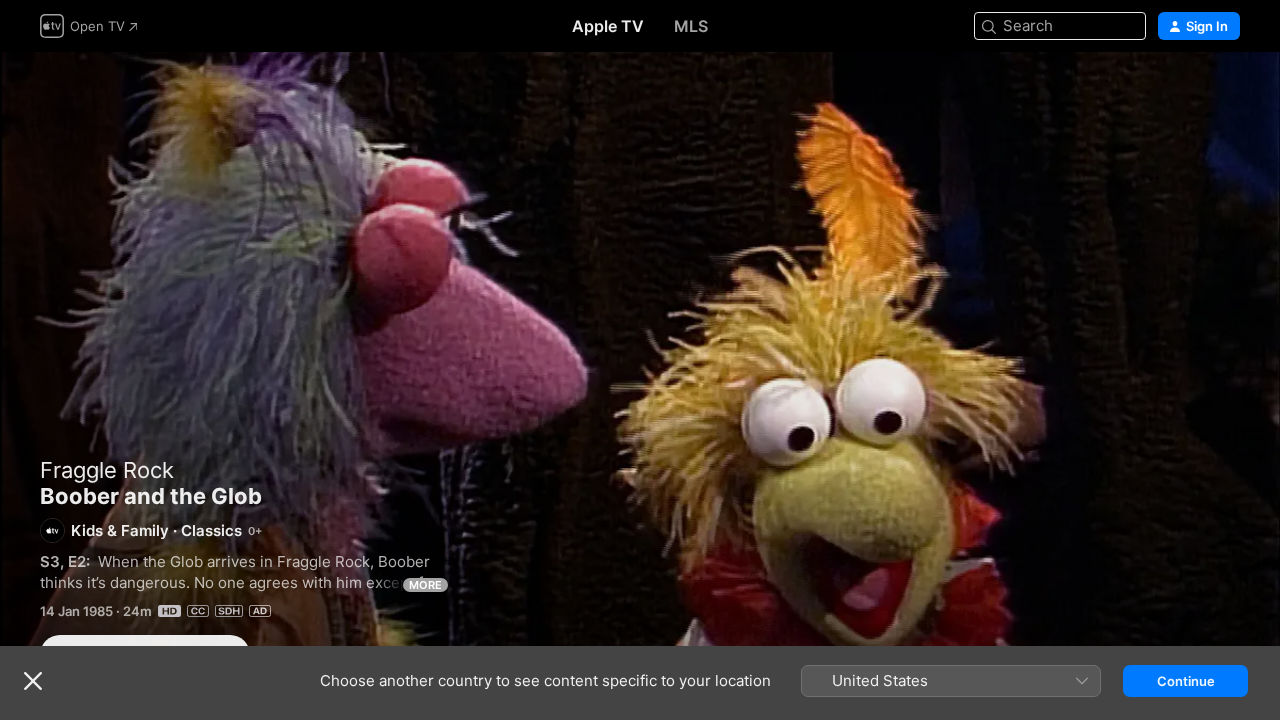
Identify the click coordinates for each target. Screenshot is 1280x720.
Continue (1186, 681)
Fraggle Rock (107, 470)
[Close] (33, 681)
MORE (425, 585)
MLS (691, 26)
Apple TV (608, 26)
